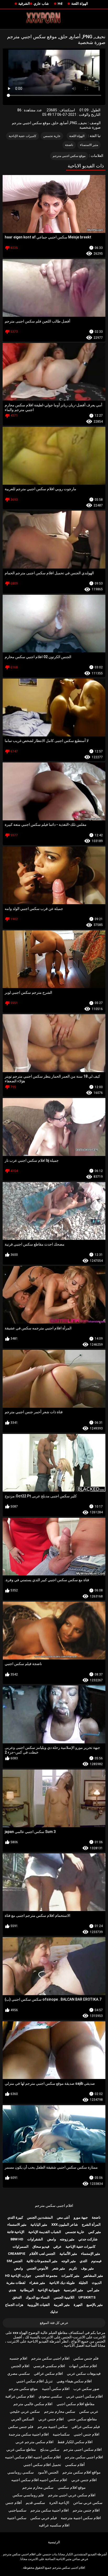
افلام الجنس (20, 2366)
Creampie (17, 2254)
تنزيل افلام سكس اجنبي (34, 2381)
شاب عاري (41, 4)
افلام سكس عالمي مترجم (33, 2404)
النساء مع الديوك (38, 2297)
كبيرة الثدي (15, 2217)
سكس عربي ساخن (88, 2503)
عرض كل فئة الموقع (54, 2323)
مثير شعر (59, 2268)
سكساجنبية (61, 2434)
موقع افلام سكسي (72, 2487)
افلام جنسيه (18, 2358)
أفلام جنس (14, 2503)
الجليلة (83, 2283)
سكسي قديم (35, 2503)
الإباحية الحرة (59, 2503)
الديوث (97, 2283)
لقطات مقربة (16, 2283)
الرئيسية (54, 2542)
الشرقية (24, 4)
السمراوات (21, 2247)
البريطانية (27, 2290)
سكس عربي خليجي (25, 2411)
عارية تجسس (52, 136)
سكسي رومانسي (21, 2472)
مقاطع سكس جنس (82, 2419)
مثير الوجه (69, 2261)
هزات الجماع (14, 2305)
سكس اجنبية (17, 2518)
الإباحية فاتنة (16, 2232)
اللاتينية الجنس (64, 2297)
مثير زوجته (67, 2239)
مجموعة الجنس (46, 2276)
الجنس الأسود (48, 2472)
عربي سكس (89, 2411)
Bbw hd (17, 2239)
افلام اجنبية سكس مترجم (50, 2510)
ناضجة (69, 145)
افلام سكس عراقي (48, 2373)
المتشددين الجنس (40, 2217)
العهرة (78, 2305)
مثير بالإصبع (95, 2305)
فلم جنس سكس (86, 2358)
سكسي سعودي (50, 2396)
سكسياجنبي (17, 2510)
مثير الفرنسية (73, 2290)
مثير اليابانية (39, 2225)
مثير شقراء (37, 2283)
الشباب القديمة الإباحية (45, 2232)
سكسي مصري (19, 2373)
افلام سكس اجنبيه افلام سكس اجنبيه (33, 2457)
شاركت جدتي (88, 2239)
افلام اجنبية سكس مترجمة (29, 2434)
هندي (12, 2290)
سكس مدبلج (50, 2449)
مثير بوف (87, 2268)
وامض (52, 2239)
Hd (60, 4)
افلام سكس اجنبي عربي (84, 2396)
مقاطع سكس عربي (21, 2449)
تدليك (54, 2312)
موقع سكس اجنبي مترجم (69, 156)
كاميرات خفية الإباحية (23, 136)
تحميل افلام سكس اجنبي (42, 2465)
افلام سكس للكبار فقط (75, 2442)
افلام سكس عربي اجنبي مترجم (72, 2495)
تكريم (73, 2268)
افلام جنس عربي (51, 2419)
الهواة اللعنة (80, 4)
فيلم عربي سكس (44, 2518)
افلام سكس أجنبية (56, 2389)
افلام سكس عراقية (20, 2396)
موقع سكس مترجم (23, 2389)
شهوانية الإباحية (49, 2290)
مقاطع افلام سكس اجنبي (76, 2404)
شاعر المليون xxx (65, 2225)
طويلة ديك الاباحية (62, 2283)
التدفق (17, 2297)
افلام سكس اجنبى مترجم (83, 2449)
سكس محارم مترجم (60, 2411)
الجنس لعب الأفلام (42, 2254)
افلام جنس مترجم (86, 2510)
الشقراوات (35, 2239)
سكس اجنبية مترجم (53, 2427)
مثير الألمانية (68, 2254)
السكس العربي (23, 2419)
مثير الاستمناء (89, 145)
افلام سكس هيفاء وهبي (74, 2381)
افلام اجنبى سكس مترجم (54, 2206)
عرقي (57, 2247)
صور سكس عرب (86, 2389)
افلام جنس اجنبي (87, 2434)
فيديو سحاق (41, 2247)
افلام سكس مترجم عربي (34, 2442)
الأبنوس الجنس (37, 2268)
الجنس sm (15, 2261)
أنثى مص (63, 2217)
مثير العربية (62, 2305)
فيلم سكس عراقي (86, 2427)
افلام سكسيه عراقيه (54, 2525)
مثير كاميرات (70, 2276)
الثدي (83, 2261)
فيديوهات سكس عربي (84, 2373)
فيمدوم (96, 2261)
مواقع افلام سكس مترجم (82, 2472)
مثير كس (95, 2232)
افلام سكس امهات (83, 2366)
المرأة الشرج (91, 2225)
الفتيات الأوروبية (39, 2305)
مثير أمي (93, 2290)
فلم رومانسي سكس (28, 2495)
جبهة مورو (81, 2217)
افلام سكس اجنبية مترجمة (81, 2518)
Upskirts (87, 2297)
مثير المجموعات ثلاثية (42, 2261)
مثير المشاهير (93, 2276)
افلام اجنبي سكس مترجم (84, 2457)
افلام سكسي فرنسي (49, 2366)
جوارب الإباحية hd (18, 2276)
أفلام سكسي (75, 2465)
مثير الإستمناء (91, 2254)
